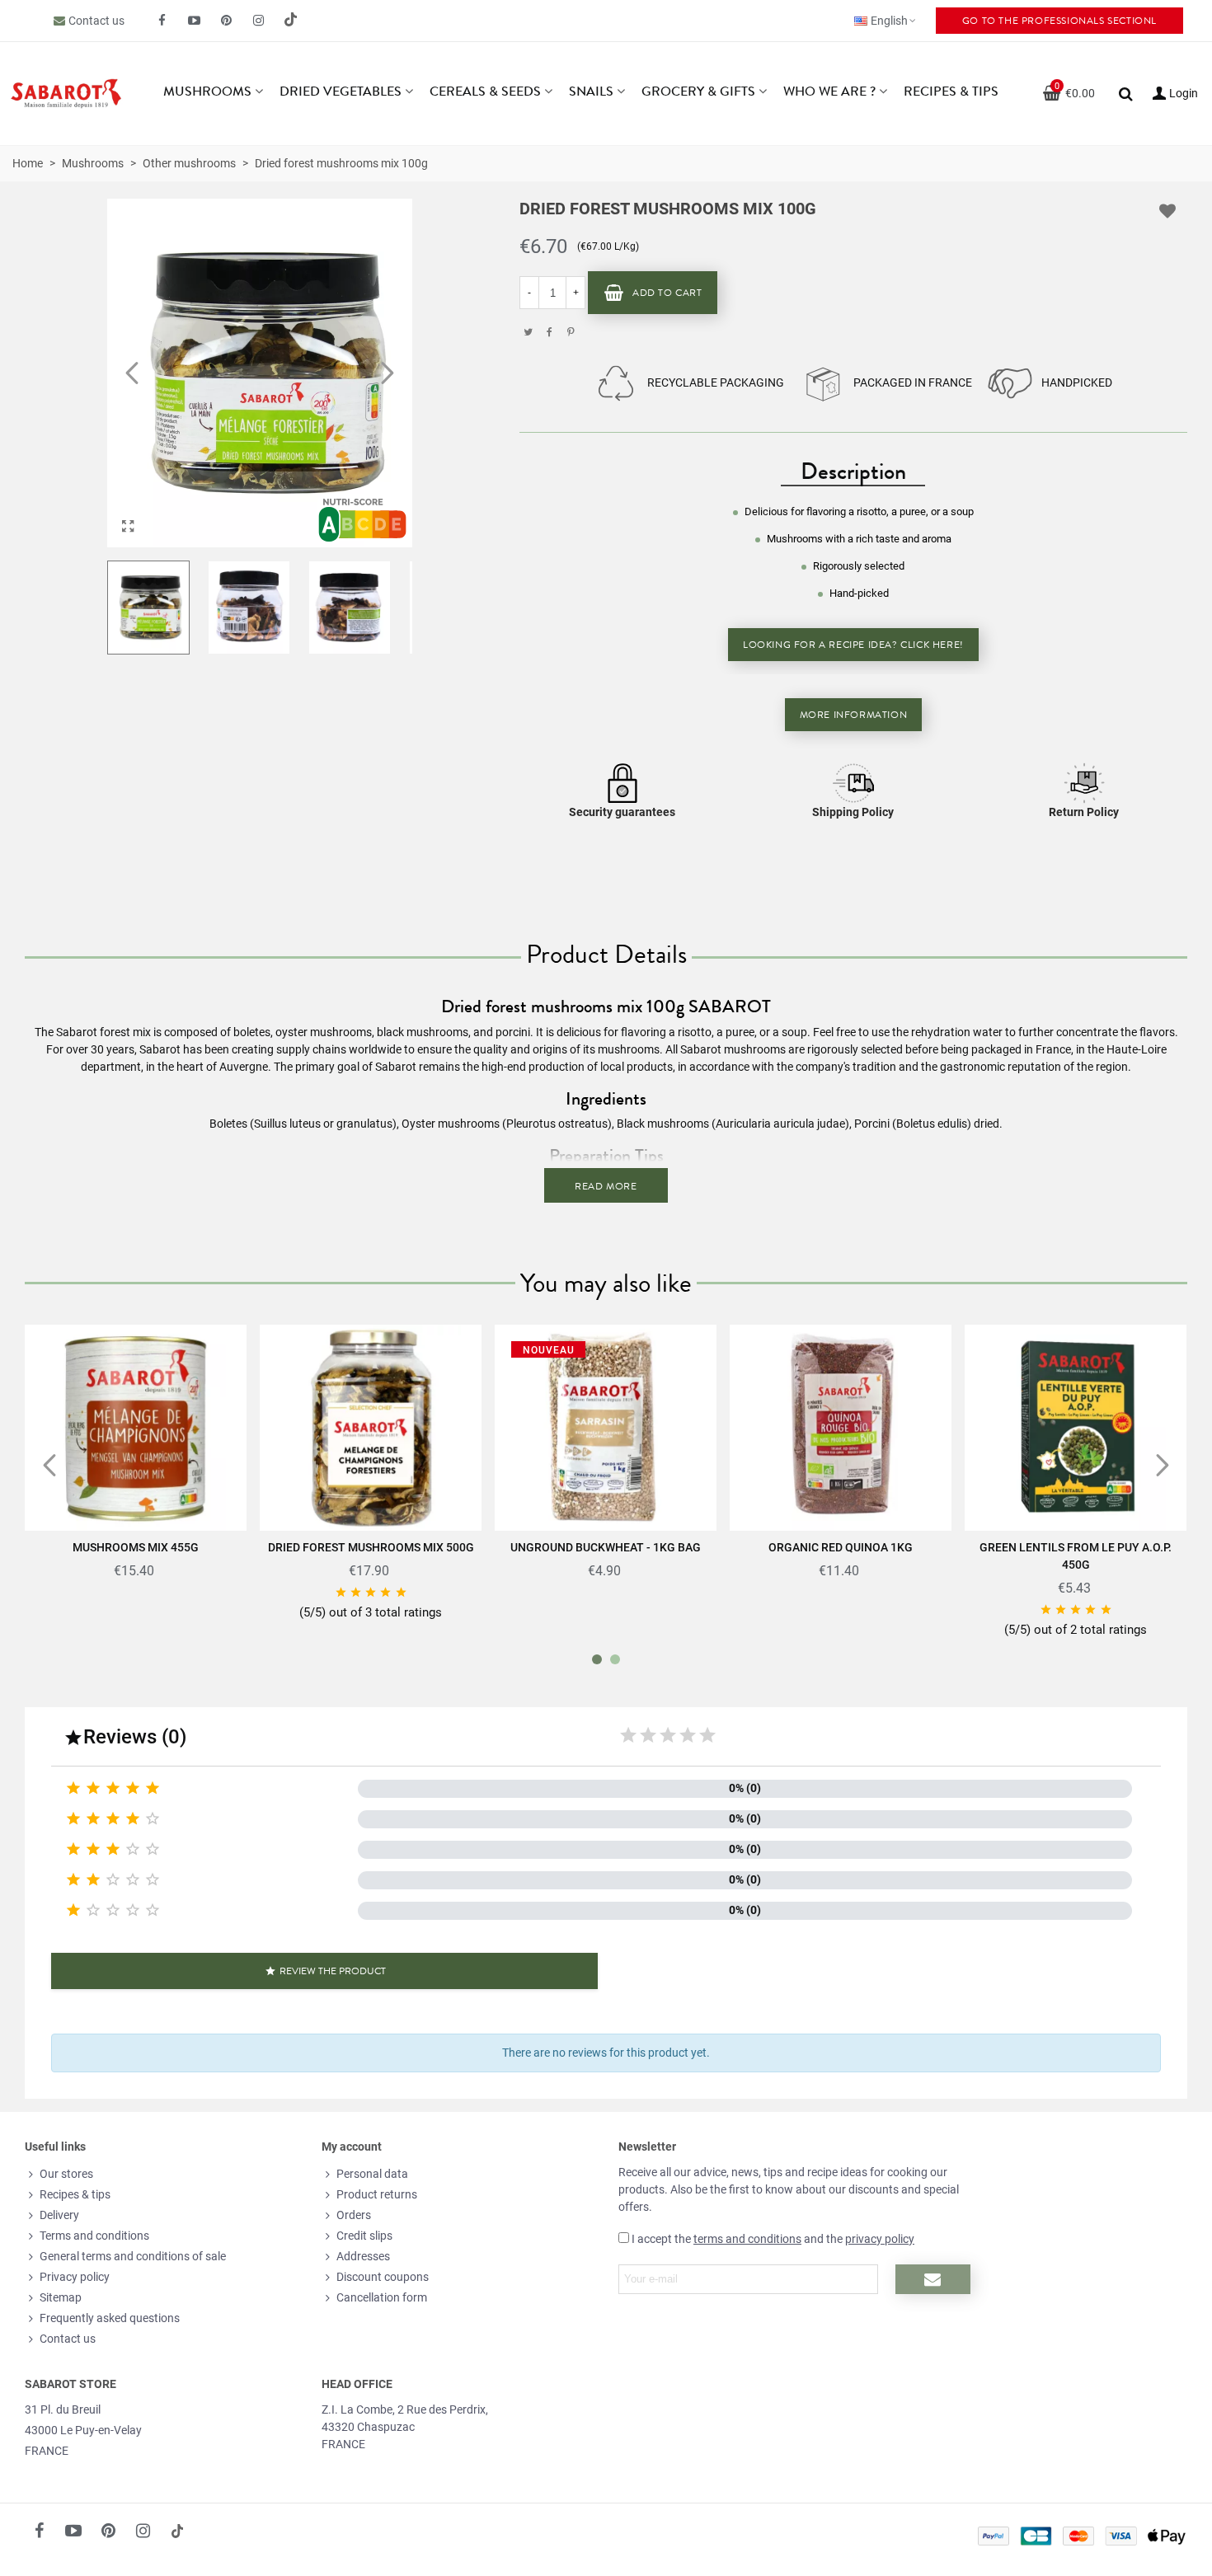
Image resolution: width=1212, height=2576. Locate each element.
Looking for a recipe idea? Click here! (853, 645)
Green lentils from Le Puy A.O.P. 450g (1076, 1556)
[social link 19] (291, 21)
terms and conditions (747, 2239)
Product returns (377, 2194)
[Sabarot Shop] (66, 94)
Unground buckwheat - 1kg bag (606, 1547)
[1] (628, 1735)
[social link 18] (177, 2531)
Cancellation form (382, 2297)
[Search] (1125, 92)
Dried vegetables (341, 91)
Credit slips (364, 2236)
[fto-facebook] (162, 21)
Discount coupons (383, 2277)
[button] (388, 373)
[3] (668, 1735)
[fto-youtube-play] (195, 21)
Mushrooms (207, 91)
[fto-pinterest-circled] (227, 21)
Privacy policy (75, 2277)
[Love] (1168, 211)
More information (854, 715)
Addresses (363, 2256)
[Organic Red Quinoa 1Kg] (841, 1428)
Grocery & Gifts (698, 91)
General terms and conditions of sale (133, 2256)
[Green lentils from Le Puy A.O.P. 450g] (1076, 1428)
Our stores (66, 2174)
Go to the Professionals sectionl (1059, 21)
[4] (688, 1735)
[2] (648, 1735)
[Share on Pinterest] (571, 332)
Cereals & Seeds (485, 91)
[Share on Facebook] (549, 332)
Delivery (59, 2215)
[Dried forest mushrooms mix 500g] (371, 1428)
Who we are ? (829, 91)
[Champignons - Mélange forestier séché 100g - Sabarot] (128, 527)
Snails (591, 91)
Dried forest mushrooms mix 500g (371, 1547)
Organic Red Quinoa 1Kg (841, 1547)
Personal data (372, 2174)
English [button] (889, 21)
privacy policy (880, 2239)
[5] (707, 1735)
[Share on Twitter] (528, 332)
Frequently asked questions (110, 2318)
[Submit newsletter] (933, 2279)
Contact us (96, 21)
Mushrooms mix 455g (136, 1547)
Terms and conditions (94, 2236)
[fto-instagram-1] (259, 21)
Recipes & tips (951, 91)
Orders (354, 2215)
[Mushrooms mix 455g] (136, 1428)
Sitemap (61, 2297)
